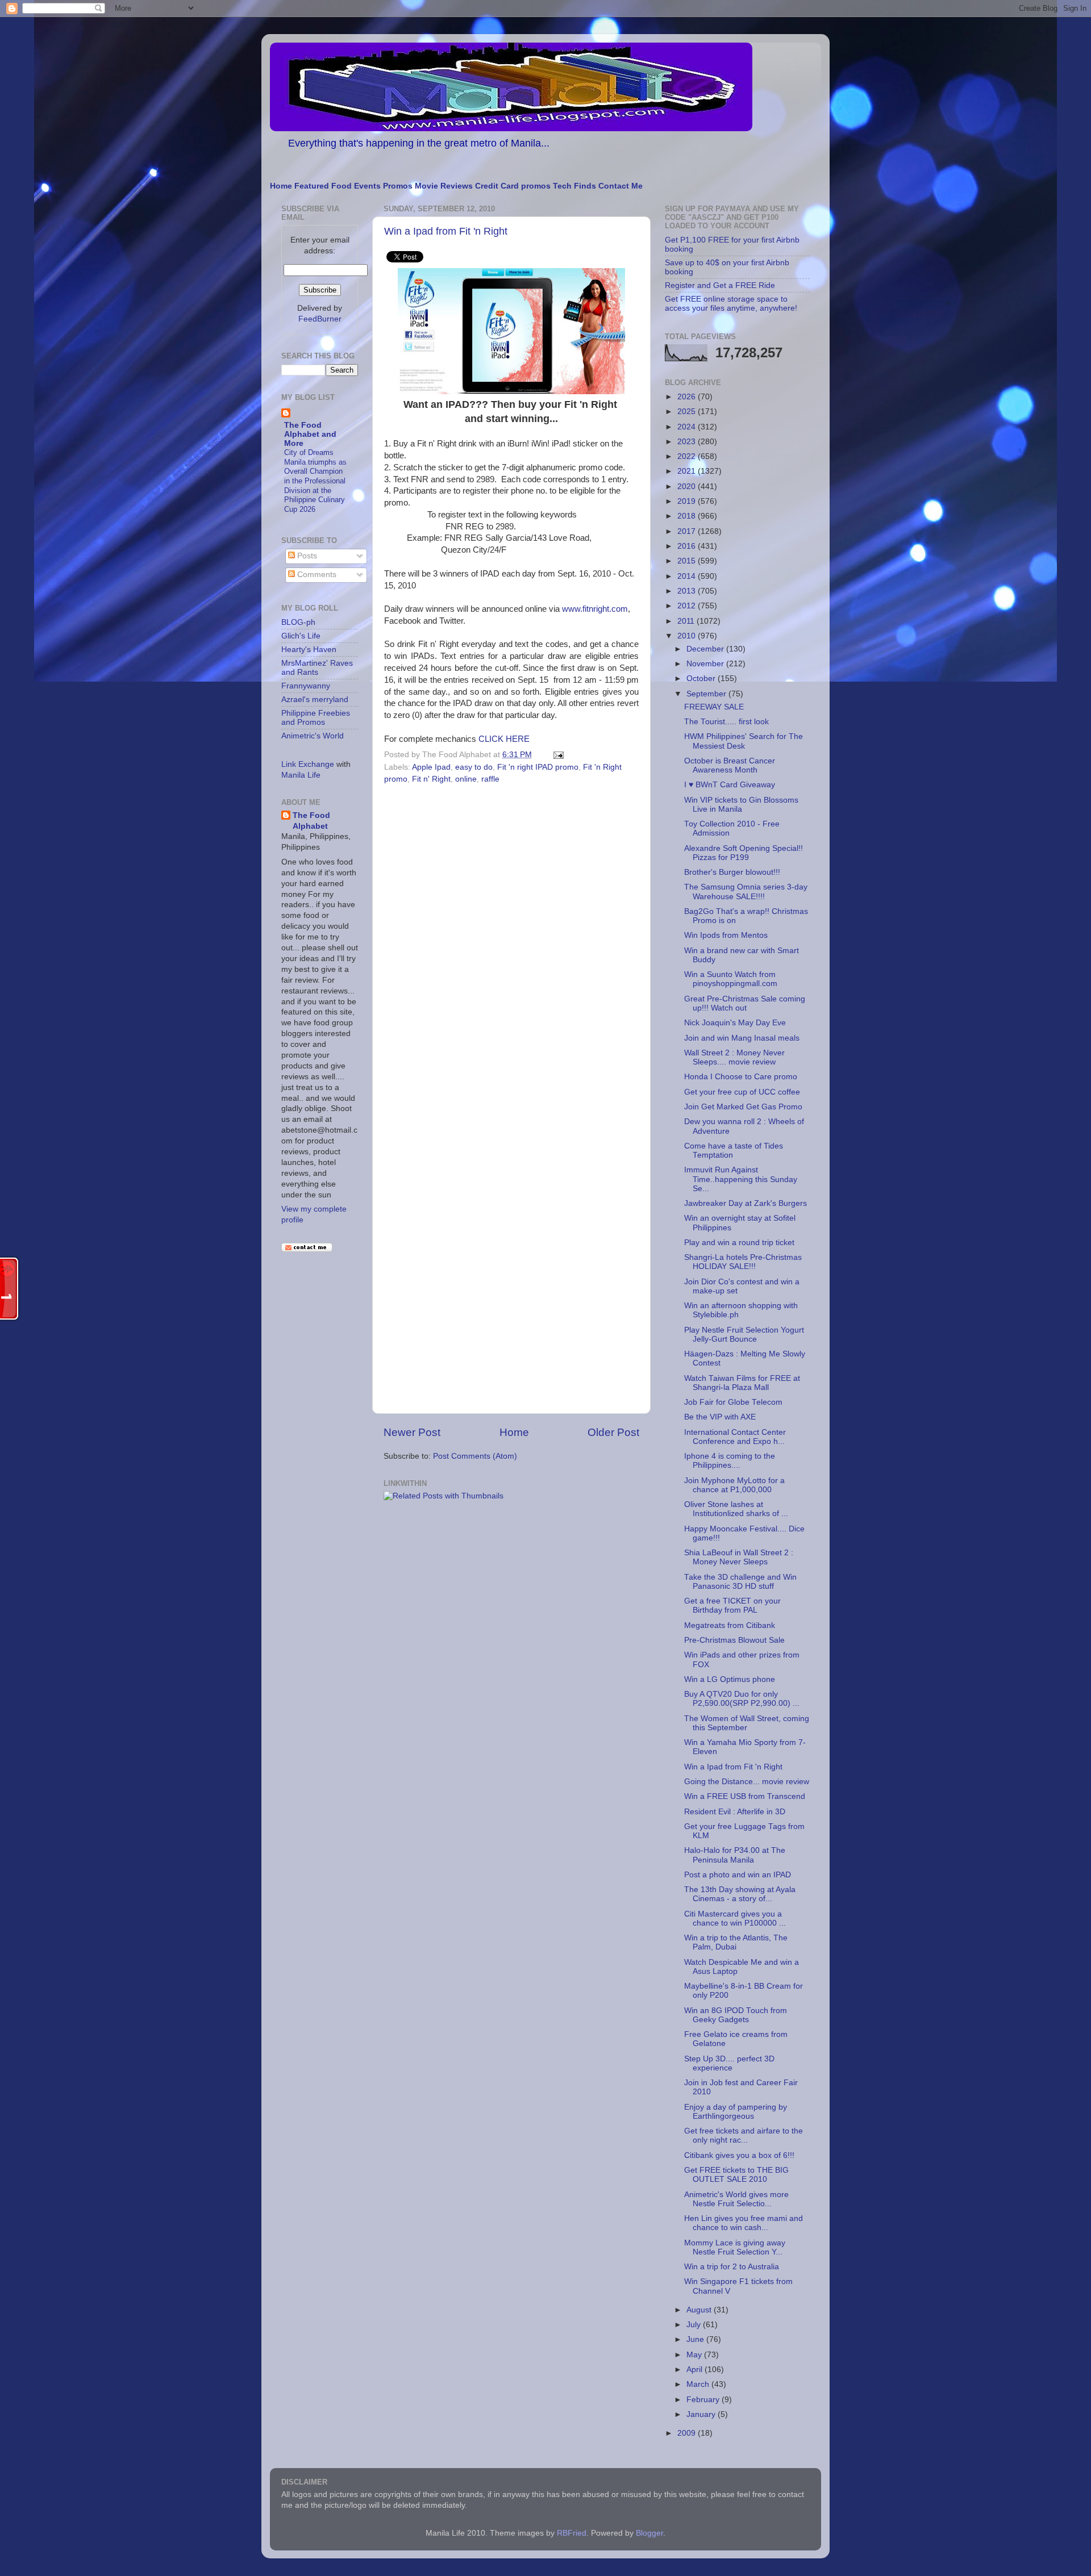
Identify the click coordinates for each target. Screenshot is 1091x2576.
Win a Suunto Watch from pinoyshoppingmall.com (731, 979)
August (700, 2310)
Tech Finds (574, 186)
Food (342, 186)
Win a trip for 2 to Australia (732, 2267)
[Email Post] (557, 755)
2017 (688, 531)
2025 (688, 412)
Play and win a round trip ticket (739, 1243)
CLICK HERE (504, 739)
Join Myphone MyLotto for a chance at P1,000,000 (734, 1485)
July (695, 2325)
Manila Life (301, 775)
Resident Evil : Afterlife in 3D (735, 1812)
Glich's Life (301, 636)
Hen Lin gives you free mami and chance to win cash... (744, 2223)
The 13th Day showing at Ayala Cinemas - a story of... (740, 1894)
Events (367, 186)
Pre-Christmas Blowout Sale (734, 1640)
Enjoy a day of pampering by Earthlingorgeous (736, 2112)
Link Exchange (308, 764)
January (702, 2414)
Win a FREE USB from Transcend (745, 1796)
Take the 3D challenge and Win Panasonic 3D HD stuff (740, 1582)
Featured (312, 186)
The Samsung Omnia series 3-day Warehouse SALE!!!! (746, 892)
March (699, 2384)
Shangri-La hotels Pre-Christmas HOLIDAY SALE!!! (743, 1262)
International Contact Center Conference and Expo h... (735, 1437)
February (704, 2400)
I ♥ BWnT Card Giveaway (730, 785)
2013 (688, 591)
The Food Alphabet (311, 821)
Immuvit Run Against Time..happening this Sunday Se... (741, 1179)
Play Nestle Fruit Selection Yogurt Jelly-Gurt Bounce (744, 1335)
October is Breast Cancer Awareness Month (730, 765)
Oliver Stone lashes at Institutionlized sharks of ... (736, 1509)
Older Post (613, 1432)
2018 (688, 516)
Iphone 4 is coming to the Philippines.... (730, 1461)
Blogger (649, 2533)
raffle (490, 779)
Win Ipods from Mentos (726, 935)
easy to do (474, 767)
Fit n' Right (431, 779)
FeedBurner (320, 319)
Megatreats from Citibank (730, 1625)
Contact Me (621, 186)
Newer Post (412, 1432)
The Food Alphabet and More (310, 434)
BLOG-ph (298, 622)
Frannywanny (306, 686)
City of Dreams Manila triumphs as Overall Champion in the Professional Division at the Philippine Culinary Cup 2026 (315, 481)
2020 (688, 487)
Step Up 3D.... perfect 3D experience (729, 2063)
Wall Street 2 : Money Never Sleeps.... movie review (734, 1057)
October (702, 679)
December (706, 649)
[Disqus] (511, 944)
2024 (688, 427)
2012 (688, 606)
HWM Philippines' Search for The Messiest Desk (744, 741)
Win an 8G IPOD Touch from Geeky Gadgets (736, 2015)
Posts (306, 556)
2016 (688, 546)
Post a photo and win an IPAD (738, 1875)
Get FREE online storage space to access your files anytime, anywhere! (731, 304)
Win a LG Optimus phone (730, 1679)
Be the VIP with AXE (720, 1417)
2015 (688, 561)
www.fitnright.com (595, 609)
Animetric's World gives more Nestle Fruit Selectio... (736, 2199)
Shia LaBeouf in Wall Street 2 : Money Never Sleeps (739, 1557)
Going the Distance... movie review (747, 1782)
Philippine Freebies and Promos (316, 718)
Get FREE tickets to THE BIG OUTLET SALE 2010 (736, 2175)
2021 (688, 471)
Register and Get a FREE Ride (720, 285)
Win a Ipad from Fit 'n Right (446, 231)
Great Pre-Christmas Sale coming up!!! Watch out (745, 1003)
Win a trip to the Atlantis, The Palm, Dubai (736, 1942)
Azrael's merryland (315, 700)
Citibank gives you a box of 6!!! (739, 2155)
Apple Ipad (431, 767)
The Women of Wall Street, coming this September (747, 1723)
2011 (687, 621)
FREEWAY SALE (714, 707)
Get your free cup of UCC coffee (742, 1092)
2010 (688, 636)
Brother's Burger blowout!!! (732, 872)
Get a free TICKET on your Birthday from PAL (732, 1606)
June (696, 2339)
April (696, 2370)
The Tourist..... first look (726, 722)
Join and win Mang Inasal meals (742, 1038)
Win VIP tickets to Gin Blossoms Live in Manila (741, 805)
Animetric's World (313, 736)
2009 (688, 2433)
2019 (688, 501)
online (466, 779)
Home (281, 186)
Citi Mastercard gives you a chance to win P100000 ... (735, 1919)
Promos (398, 186)
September (707, 694)
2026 (688, 397)
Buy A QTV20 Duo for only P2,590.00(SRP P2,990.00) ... (742, 1699)
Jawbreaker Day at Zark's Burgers (746, 1203)
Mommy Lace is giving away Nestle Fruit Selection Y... (735, 2247)
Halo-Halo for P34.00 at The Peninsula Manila (735, 1855)
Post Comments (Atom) (475, 1456)
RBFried (572, 2533)
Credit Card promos (513, 186)
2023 (688, 442)
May (695, 2355)
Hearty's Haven (309, 650)
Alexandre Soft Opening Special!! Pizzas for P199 (744, 853)
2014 (688, 576)
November (706, 664)
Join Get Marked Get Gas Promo (743, 1107)
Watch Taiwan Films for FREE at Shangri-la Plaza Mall (742, 1383)
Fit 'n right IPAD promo (538, 767)
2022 (688, 456)
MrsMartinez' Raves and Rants (317, 668)
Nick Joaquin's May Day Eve (735, 1023)
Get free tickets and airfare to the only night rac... (744, 2135)
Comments (316, 575)
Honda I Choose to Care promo (741, 1077)
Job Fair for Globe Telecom (733, 1402)
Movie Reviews (444, 186)
